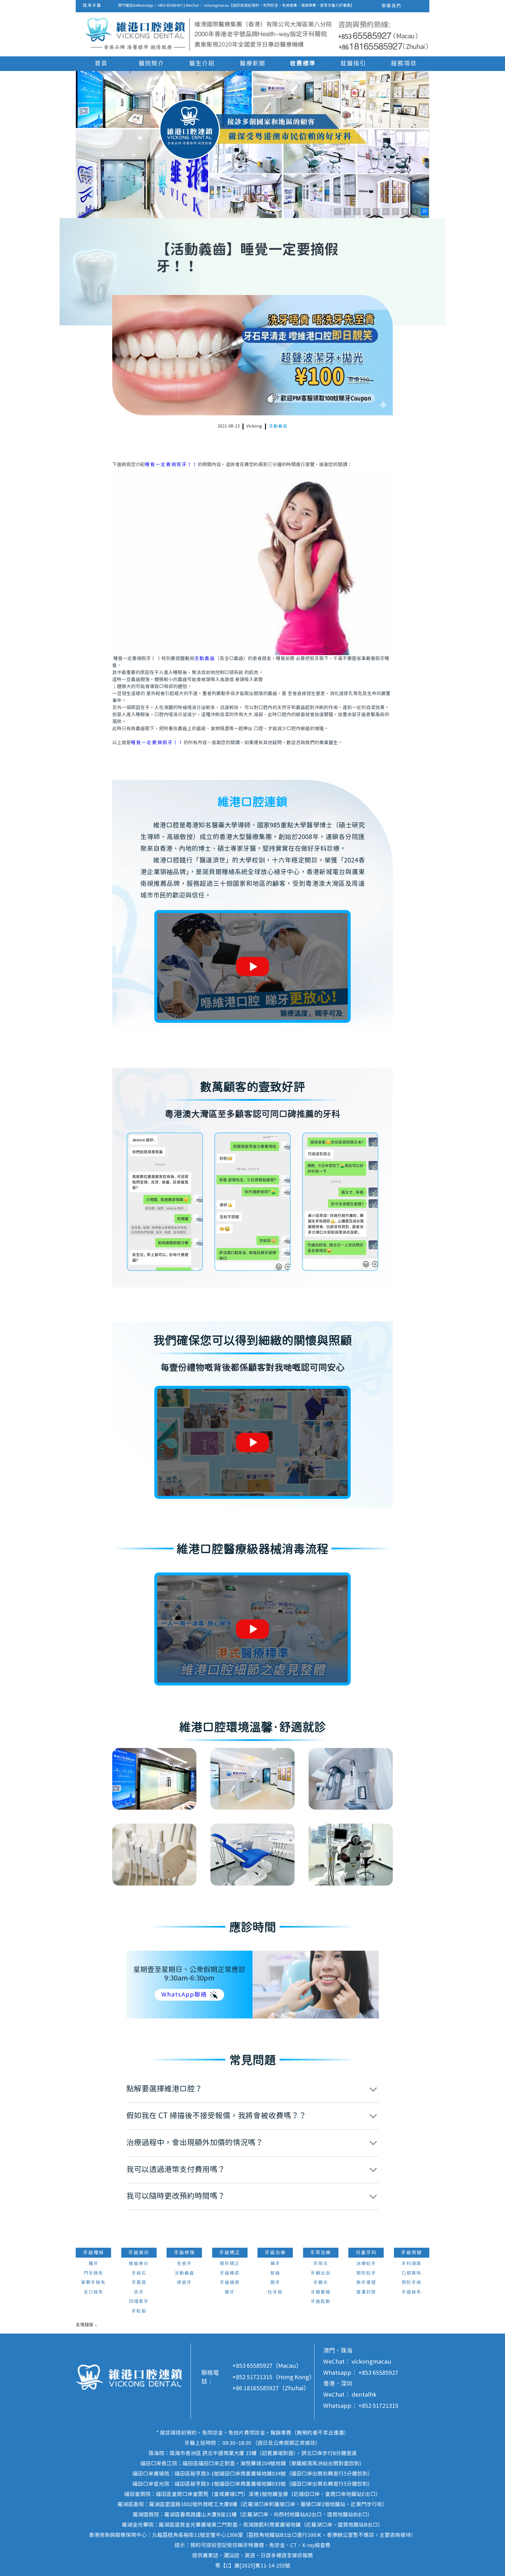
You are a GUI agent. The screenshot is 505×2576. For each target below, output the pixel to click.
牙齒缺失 (411, 2292)
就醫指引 (353, 64)
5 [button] (376, 211)
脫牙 (275, 2283)
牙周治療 (321, 2253)
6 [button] (386, 211)
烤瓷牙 (184, 2283)
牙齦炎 (321, 2283)
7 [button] (395, 211)
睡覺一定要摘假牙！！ (171, 465)
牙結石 (139, 2273)
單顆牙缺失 (93, 2283)
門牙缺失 (94, 2273)
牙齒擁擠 (230, 2283)
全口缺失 (94, 2292)
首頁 (101, 64)
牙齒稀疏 (230, 2273)
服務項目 (404, 64)
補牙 (275, 2264)
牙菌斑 (139, 2283)
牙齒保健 (411, 2253)
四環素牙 (139, 2302)
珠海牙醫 (92, 6)
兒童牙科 (366, 2253)
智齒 (275, 2273)
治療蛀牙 (366, 2264)
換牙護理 (366, 2283)
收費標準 (303, 64)
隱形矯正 (230, 2264)
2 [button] (347, 211)
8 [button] (405, 211)
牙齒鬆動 (321, 2302)
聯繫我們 (392, 6)
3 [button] (357, 211)
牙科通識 (411, 2264)
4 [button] (366, 211)
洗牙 (139, 2292)
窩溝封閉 (366, 2292)
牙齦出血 (321, 2273)
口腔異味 (411, 2273)
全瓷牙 (184, 2264)
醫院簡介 (151, 64)
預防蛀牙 (366, 2273)
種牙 (94, 2264)
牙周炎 (321, 2264)
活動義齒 (278, 426)
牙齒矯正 (230, 2253)
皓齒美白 (139, 2264)
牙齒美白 (139, 2253)
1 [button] (338, 211)
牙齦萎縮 (321, 2292)
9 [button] (415, 211)
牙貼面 (139, 2311)
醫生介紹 (202, 64)
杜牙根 (275, 2292)
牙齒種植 (94, 2253)
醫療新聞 (252, 64)
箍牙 (230, 2292)
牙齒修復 (184, 2253)
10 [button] (424, 211)
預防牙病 (411, 2283)
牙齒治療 (275, 2253)
